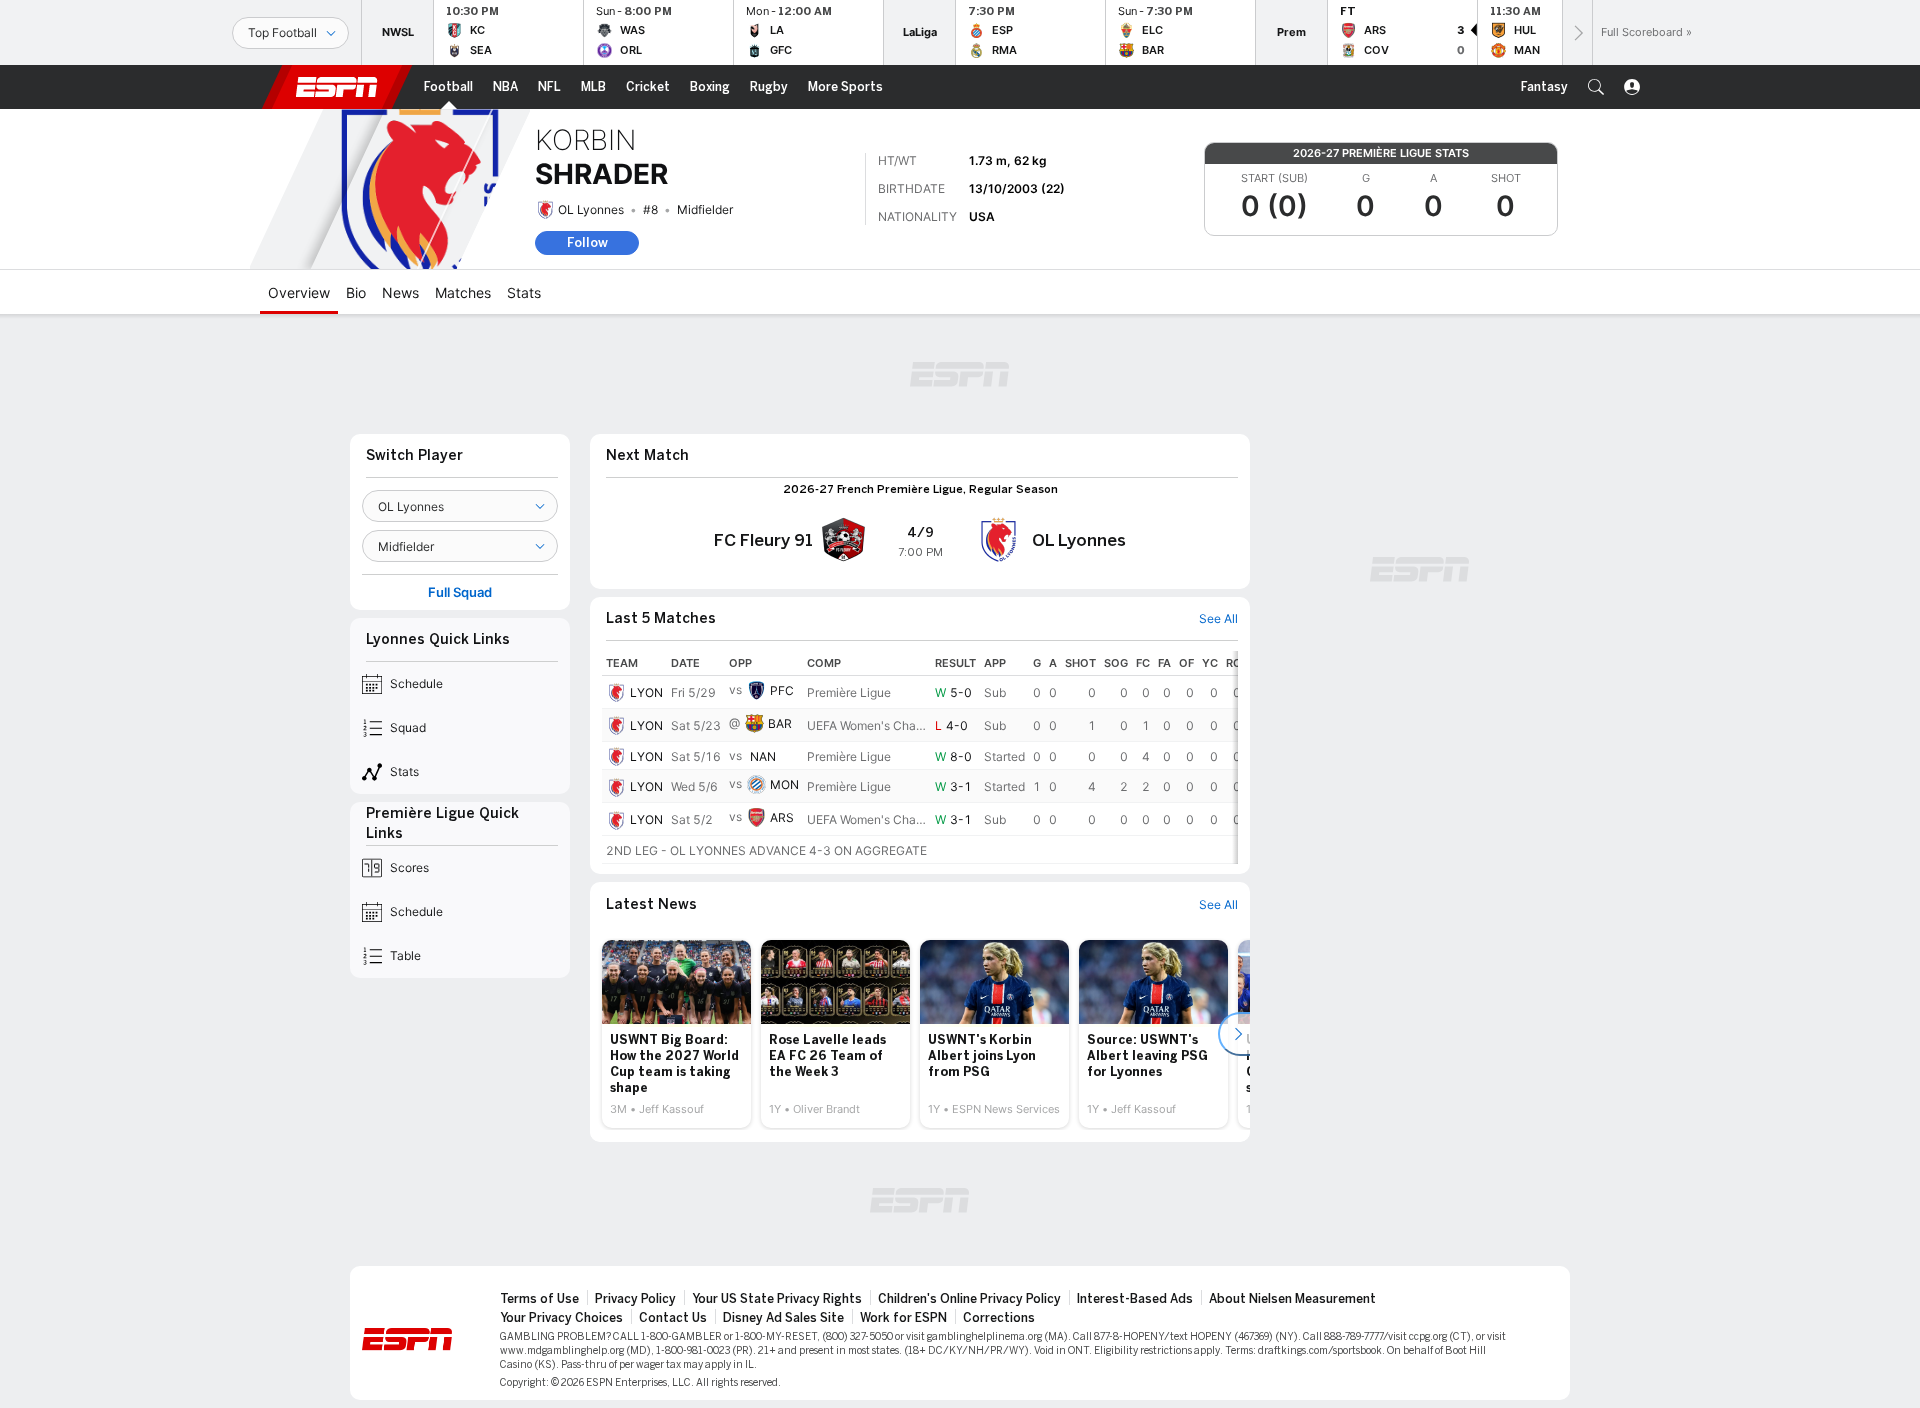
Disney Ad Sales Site (783, 1318)
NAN (763, 756)
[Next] (1577, 32)
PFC (782, 690)
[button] (1596, 87)
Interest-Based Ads (1135, 1299)
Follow (587, 242)
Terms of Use (539, 1299)
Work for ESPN (903, 1318)
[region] (920, 757)
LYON (646, 692)
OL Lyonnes (591, 209)
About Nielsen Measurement (1292, 1299)
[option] (676, 1034)
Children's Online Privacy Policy (969, 1299)
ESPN (337, 87)
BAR (780, 723)
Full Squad (460, 592)
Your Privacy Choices (561, 1318)
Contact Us (673, 1318)
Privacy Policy (635, 1299)
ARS (782, 817)
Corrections (999, 1318)
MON (784, 784)
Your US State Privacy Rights (777, 1299)
